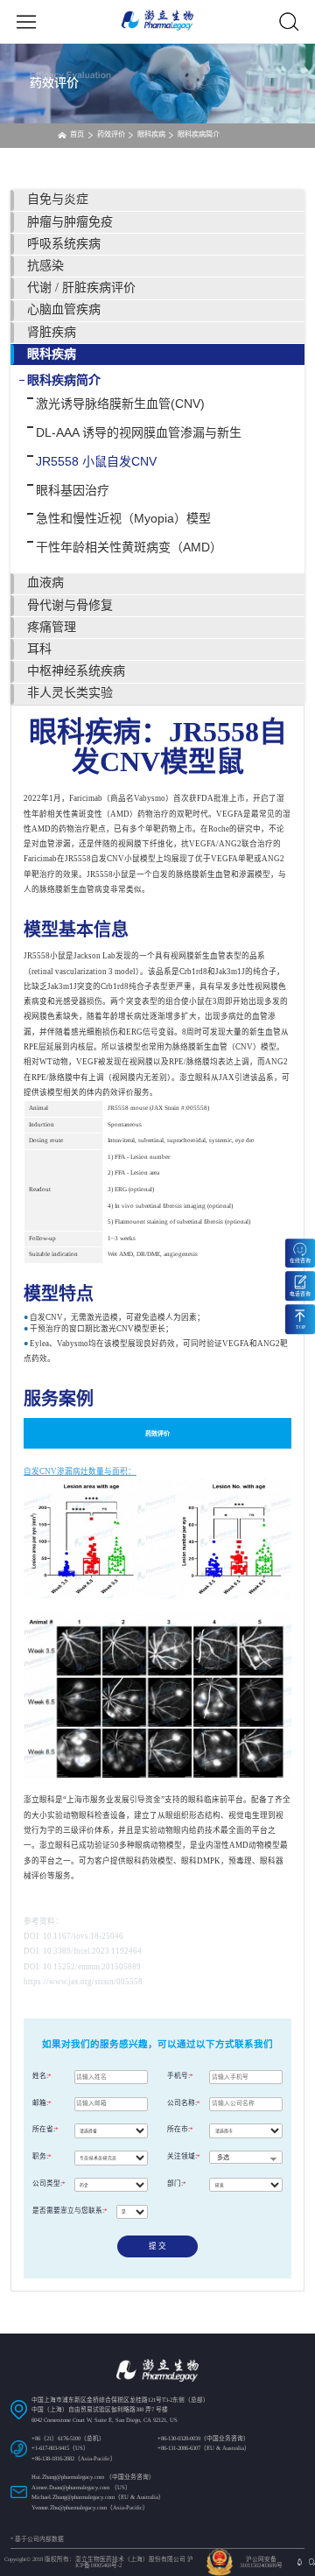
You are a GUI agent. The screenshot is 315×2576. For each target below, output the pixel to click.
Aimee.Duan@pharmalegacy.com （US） (81, 2487)
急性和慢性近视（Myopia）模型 (123, 518)
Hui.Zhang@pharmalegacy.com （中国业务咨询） (93, 2477)
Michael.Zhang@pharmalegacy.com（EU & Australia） (98, 2497)
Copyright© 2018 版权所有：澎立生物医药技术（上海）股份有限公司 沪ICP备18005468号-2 (99, 2562)
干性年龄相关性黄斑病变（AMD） (129, 547)
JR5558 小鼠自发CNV (96, 461)
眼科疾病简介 (64, 380)
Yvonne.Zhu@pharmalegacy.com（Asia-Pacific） (90, 2507)
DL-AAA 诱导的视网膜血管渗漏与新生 (139, 432)
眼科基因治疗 (73, 490)
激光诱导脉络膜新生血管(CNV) (120, 404)
